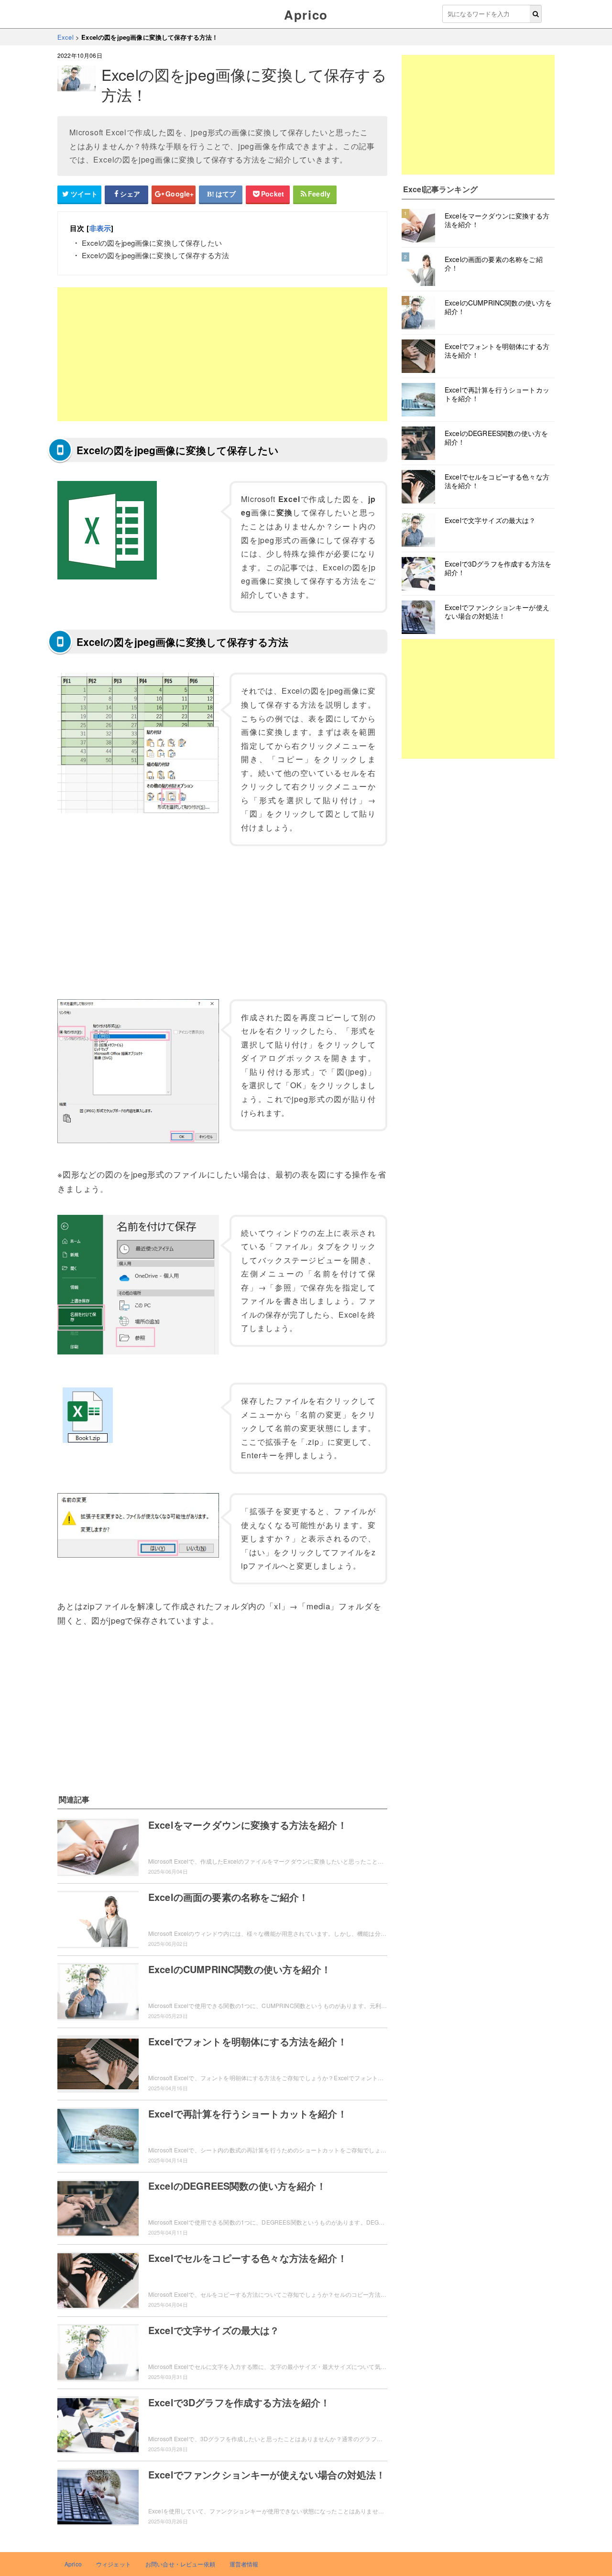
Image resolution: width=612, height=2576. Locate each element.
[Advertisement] (222, 354)
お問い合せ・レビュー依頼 (180, 2564)
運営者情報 (244, 2564)
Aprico (306, 15)
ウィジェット (114, 2564)
